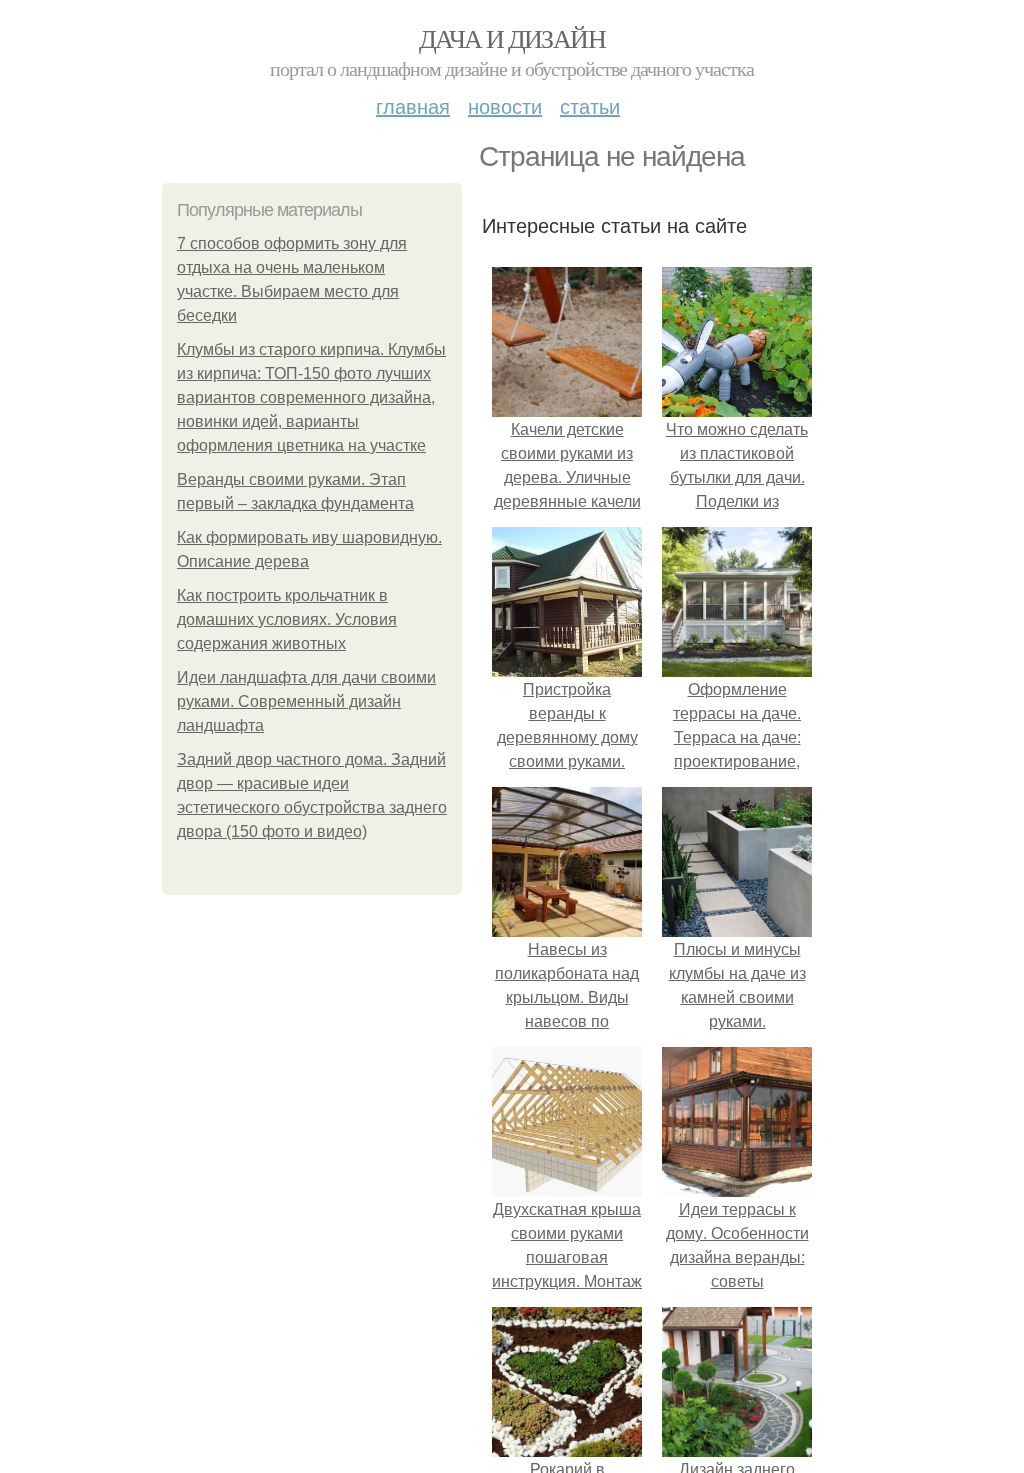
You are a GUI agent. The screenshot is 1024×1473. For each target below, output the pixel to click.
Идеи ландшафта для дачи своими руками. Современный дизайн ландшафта (306, 701)
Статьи (590, 105)
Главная (413, 105)
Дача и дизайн (512, 38)
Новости (505, 105)
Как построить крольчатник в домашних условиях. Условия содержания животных (287, 619)
